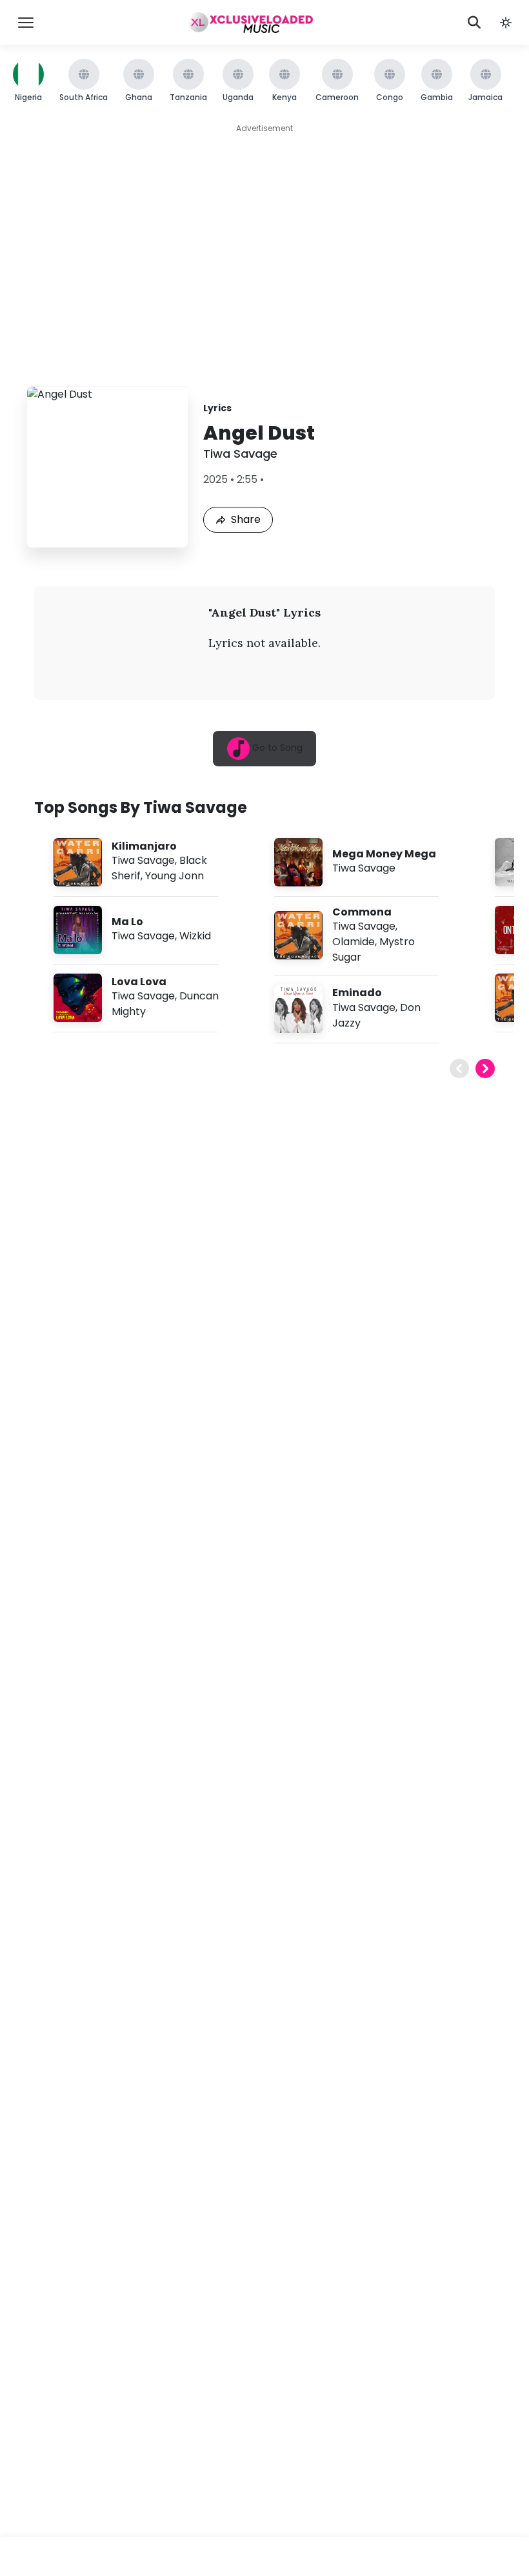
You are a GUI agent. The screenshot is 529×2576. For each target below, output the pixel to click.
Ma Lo (127, 922)
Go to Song (276, 748)
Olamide (354, 942)
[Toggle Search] (474, 23)
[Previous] (459, 1068)
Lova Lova (139, 982)
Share (246, 519)
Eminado (357, 993)
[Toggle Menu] (26, 23)
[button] (506, 23)
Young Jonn (175, 876)
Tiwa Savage (240, 454)
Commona (362, 912)
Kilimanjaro (144, 846)
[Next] (485, 1068)
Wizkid (195, 936)
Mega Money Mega (384, 854)
